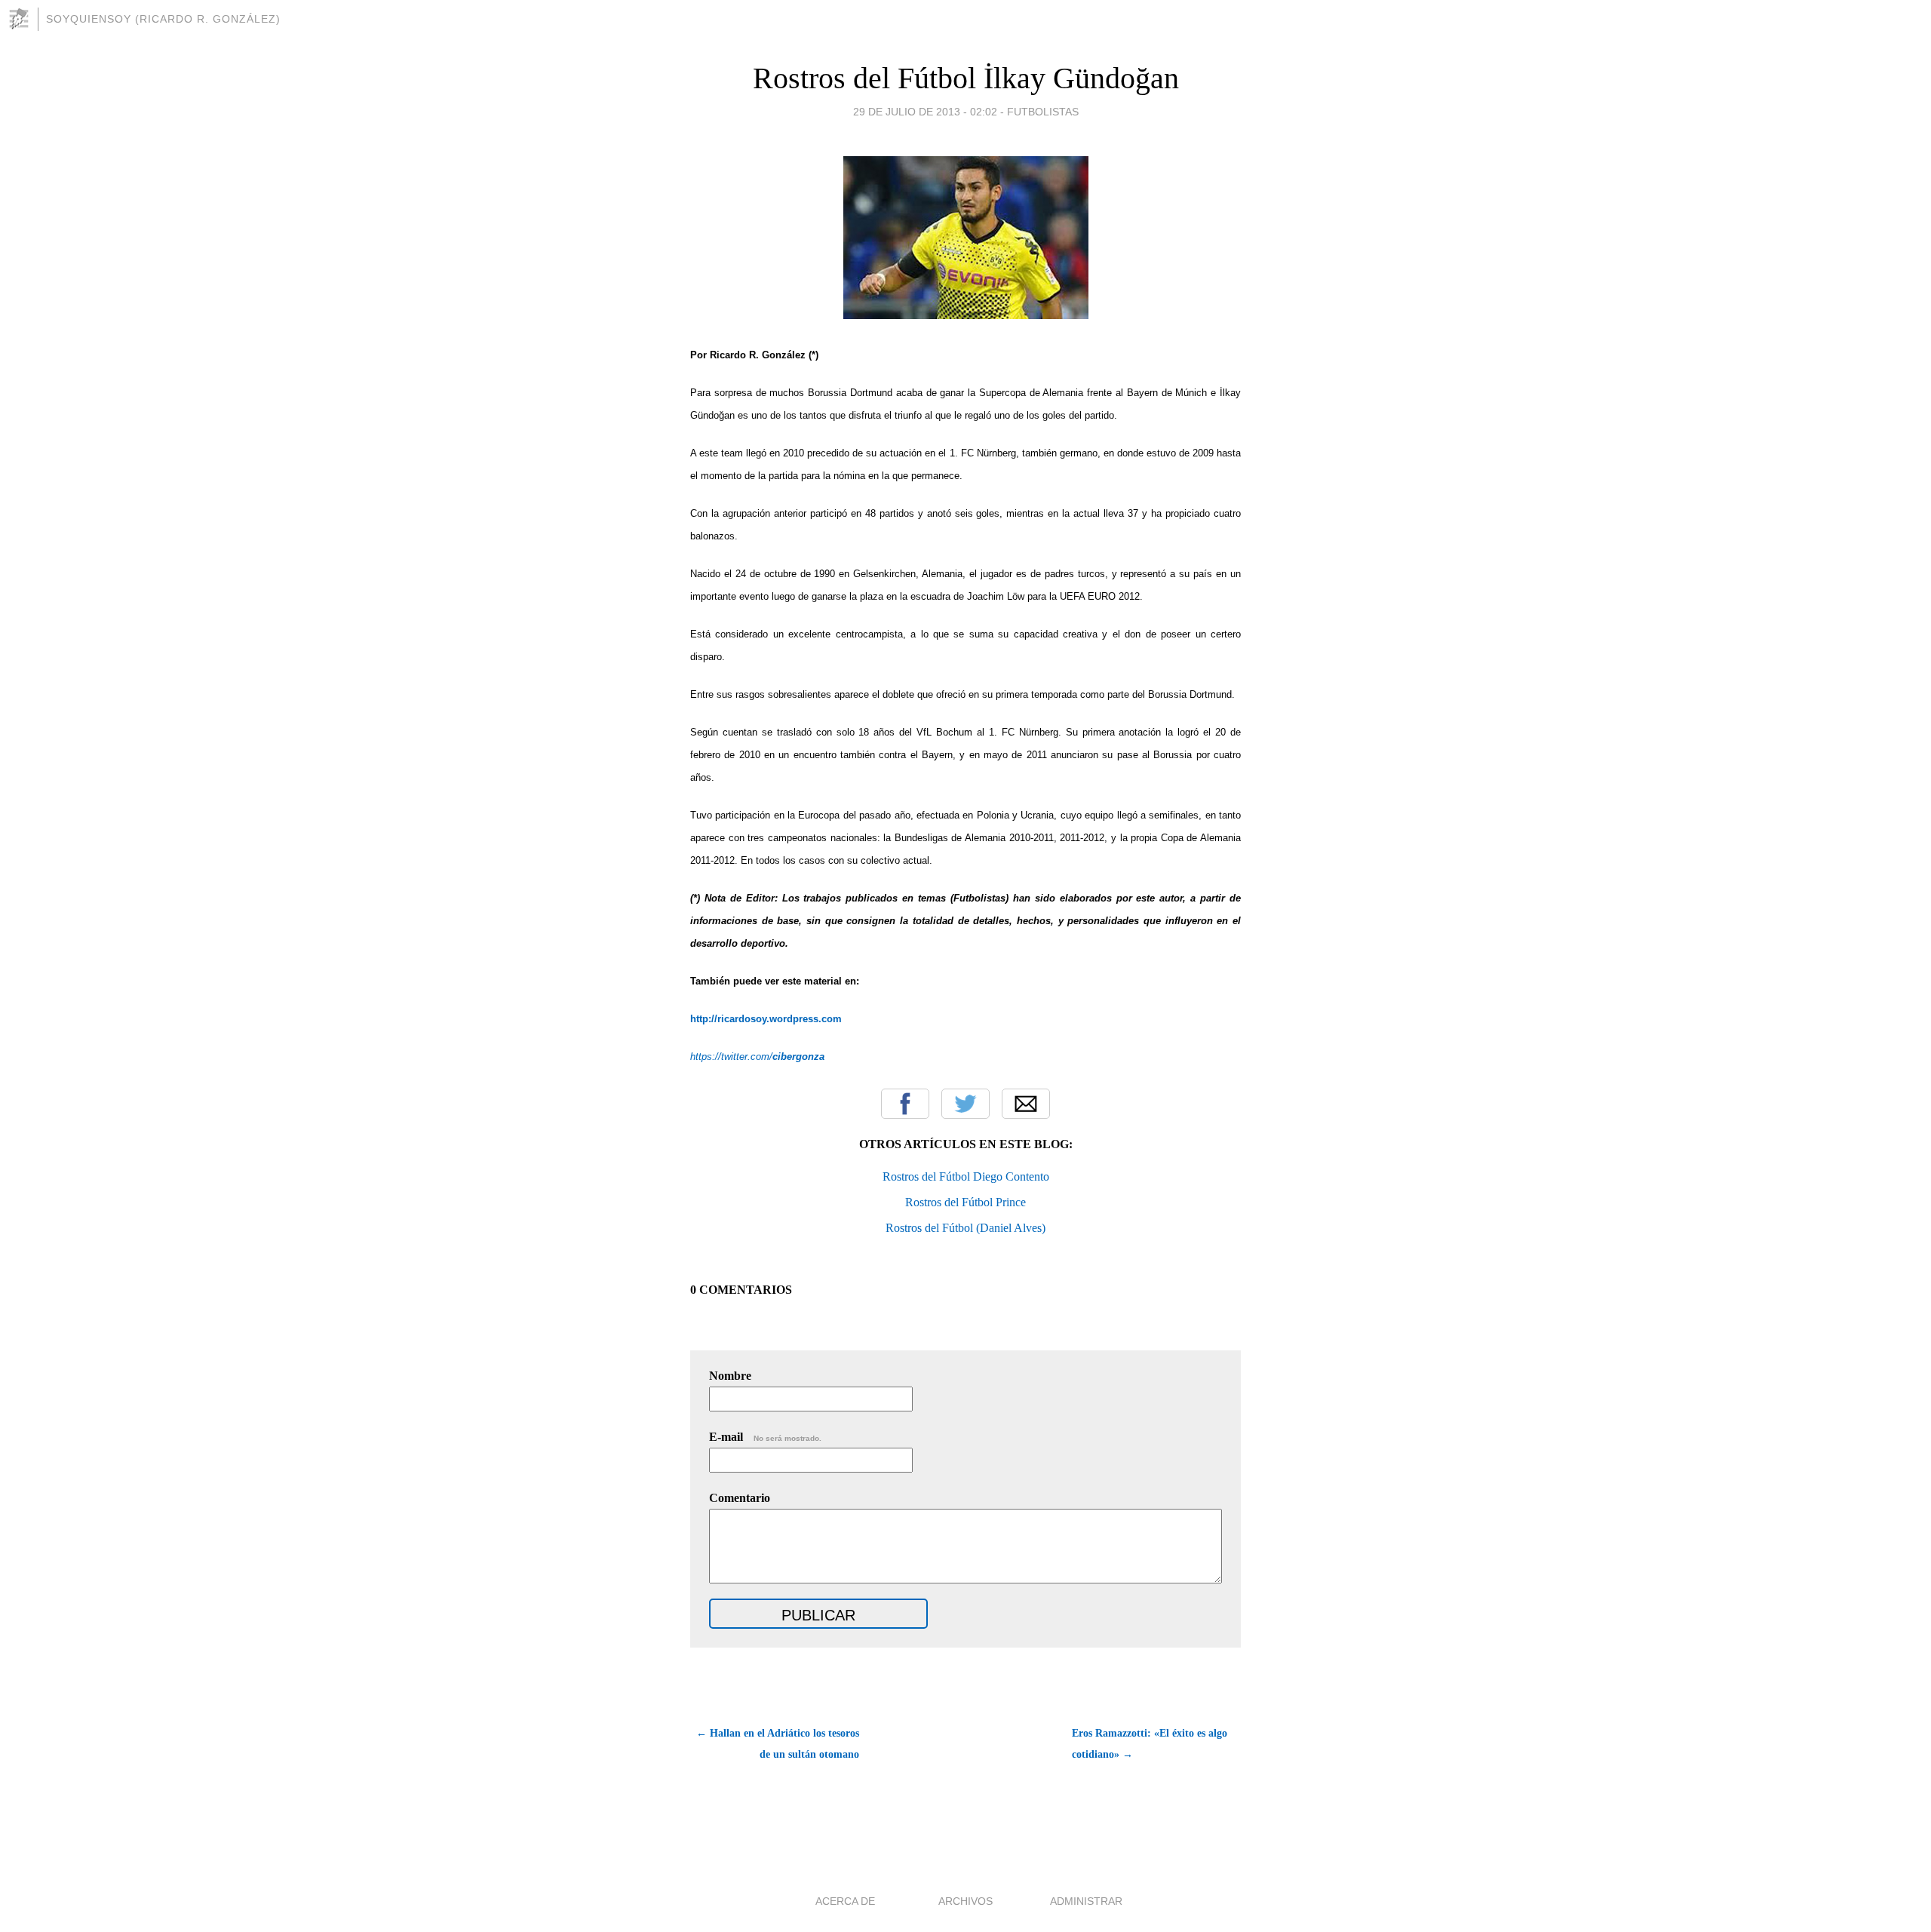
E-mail (765, 1437)
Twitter (965, 1104)
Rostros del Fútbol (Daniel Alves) (965, 1228)
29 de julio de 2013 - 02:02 (925, 112)
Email (1026, 1104)
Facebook (905, 1104)
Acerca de (845, 1901)
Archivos (965, 1901)
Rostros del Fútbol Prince (965, 1202)
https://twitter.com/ (757, 1057)
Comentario (740, 1498)
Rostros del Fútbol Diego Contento (966, 1176)
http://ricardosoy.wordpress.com (766, 1019)
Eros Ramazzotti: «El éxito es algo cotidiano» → (1150, 1744)
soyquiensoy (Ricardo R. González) (163, 19)
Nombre (730, 1376)
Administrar (1086, 1901)
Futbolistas (1043, 112)
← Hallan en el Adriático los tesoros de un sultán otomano (778, 1744)
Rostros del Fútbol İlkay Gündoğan (966, 78)
